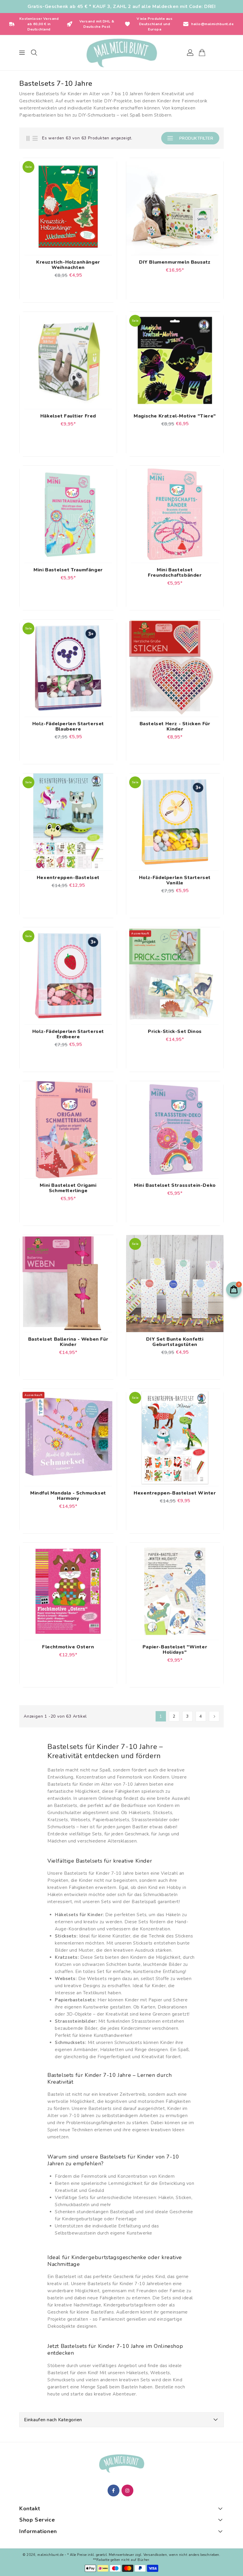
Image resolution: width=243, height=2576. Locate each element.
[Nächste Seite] (214, 1716)
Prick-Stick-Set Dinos (175, 1031)
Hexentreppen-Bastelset (68, 878)
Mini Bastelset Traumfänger (68, 570)
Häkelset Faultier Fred (68, 416)
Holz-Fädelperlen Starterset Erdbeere (68, 1034)
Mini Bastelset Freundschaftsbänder (175, 573)
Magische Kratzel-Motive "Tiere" (175, 416)
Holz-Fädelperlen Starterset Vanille (175, 880)
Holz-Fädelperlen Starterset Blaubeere (68, 726)
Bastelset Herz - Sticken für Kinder (175, 726)
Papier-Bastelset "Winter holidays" (175, 1650)
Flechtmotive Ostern (68, 1647)
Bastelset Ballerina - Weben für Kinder (68, 1342)
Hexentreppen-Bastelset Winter (175, 1493)
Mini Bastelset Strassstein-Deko (175, 1185)
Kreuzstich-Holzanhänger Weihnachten (68, 265)
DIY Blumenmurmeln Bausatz (175, 262)
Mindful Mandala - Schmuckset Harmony (68, 1496)
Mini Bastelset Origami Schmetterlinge (68, 1188)
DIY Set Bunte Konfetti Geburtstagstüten (175, 1342)
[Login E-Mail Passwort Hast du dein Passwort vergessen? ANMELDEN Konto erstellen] (121, 53)
